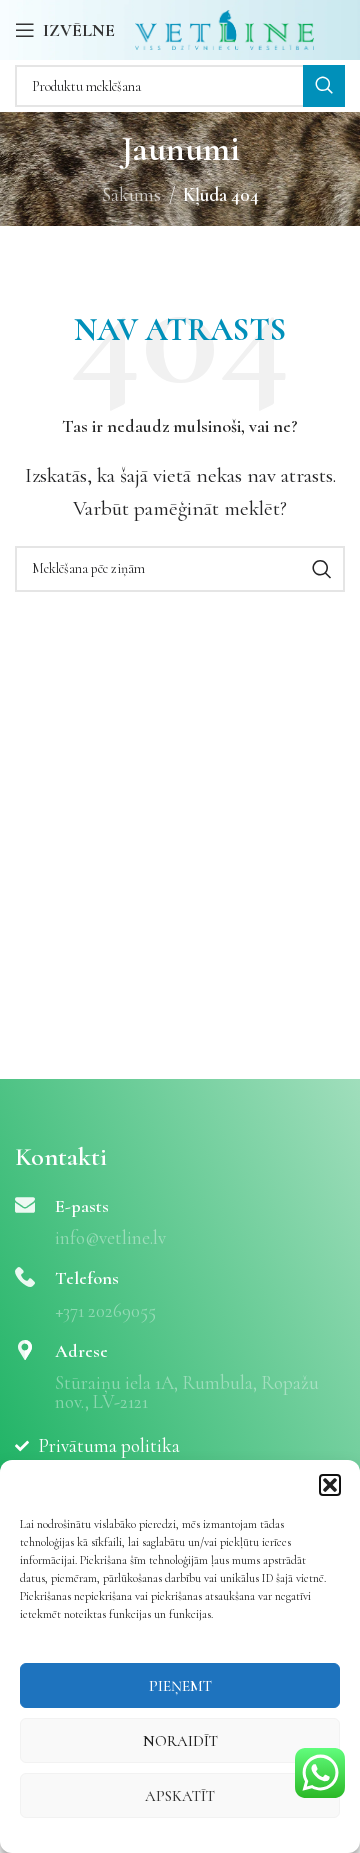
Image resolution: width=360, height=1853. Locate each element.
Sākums (131, 194)
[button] (330, 1485)
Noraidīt (180, 1741)
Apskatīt (180, 1796)
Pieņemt (180, 1686)
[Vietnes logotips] (224, 27)
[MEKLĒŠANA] (324, 86)
